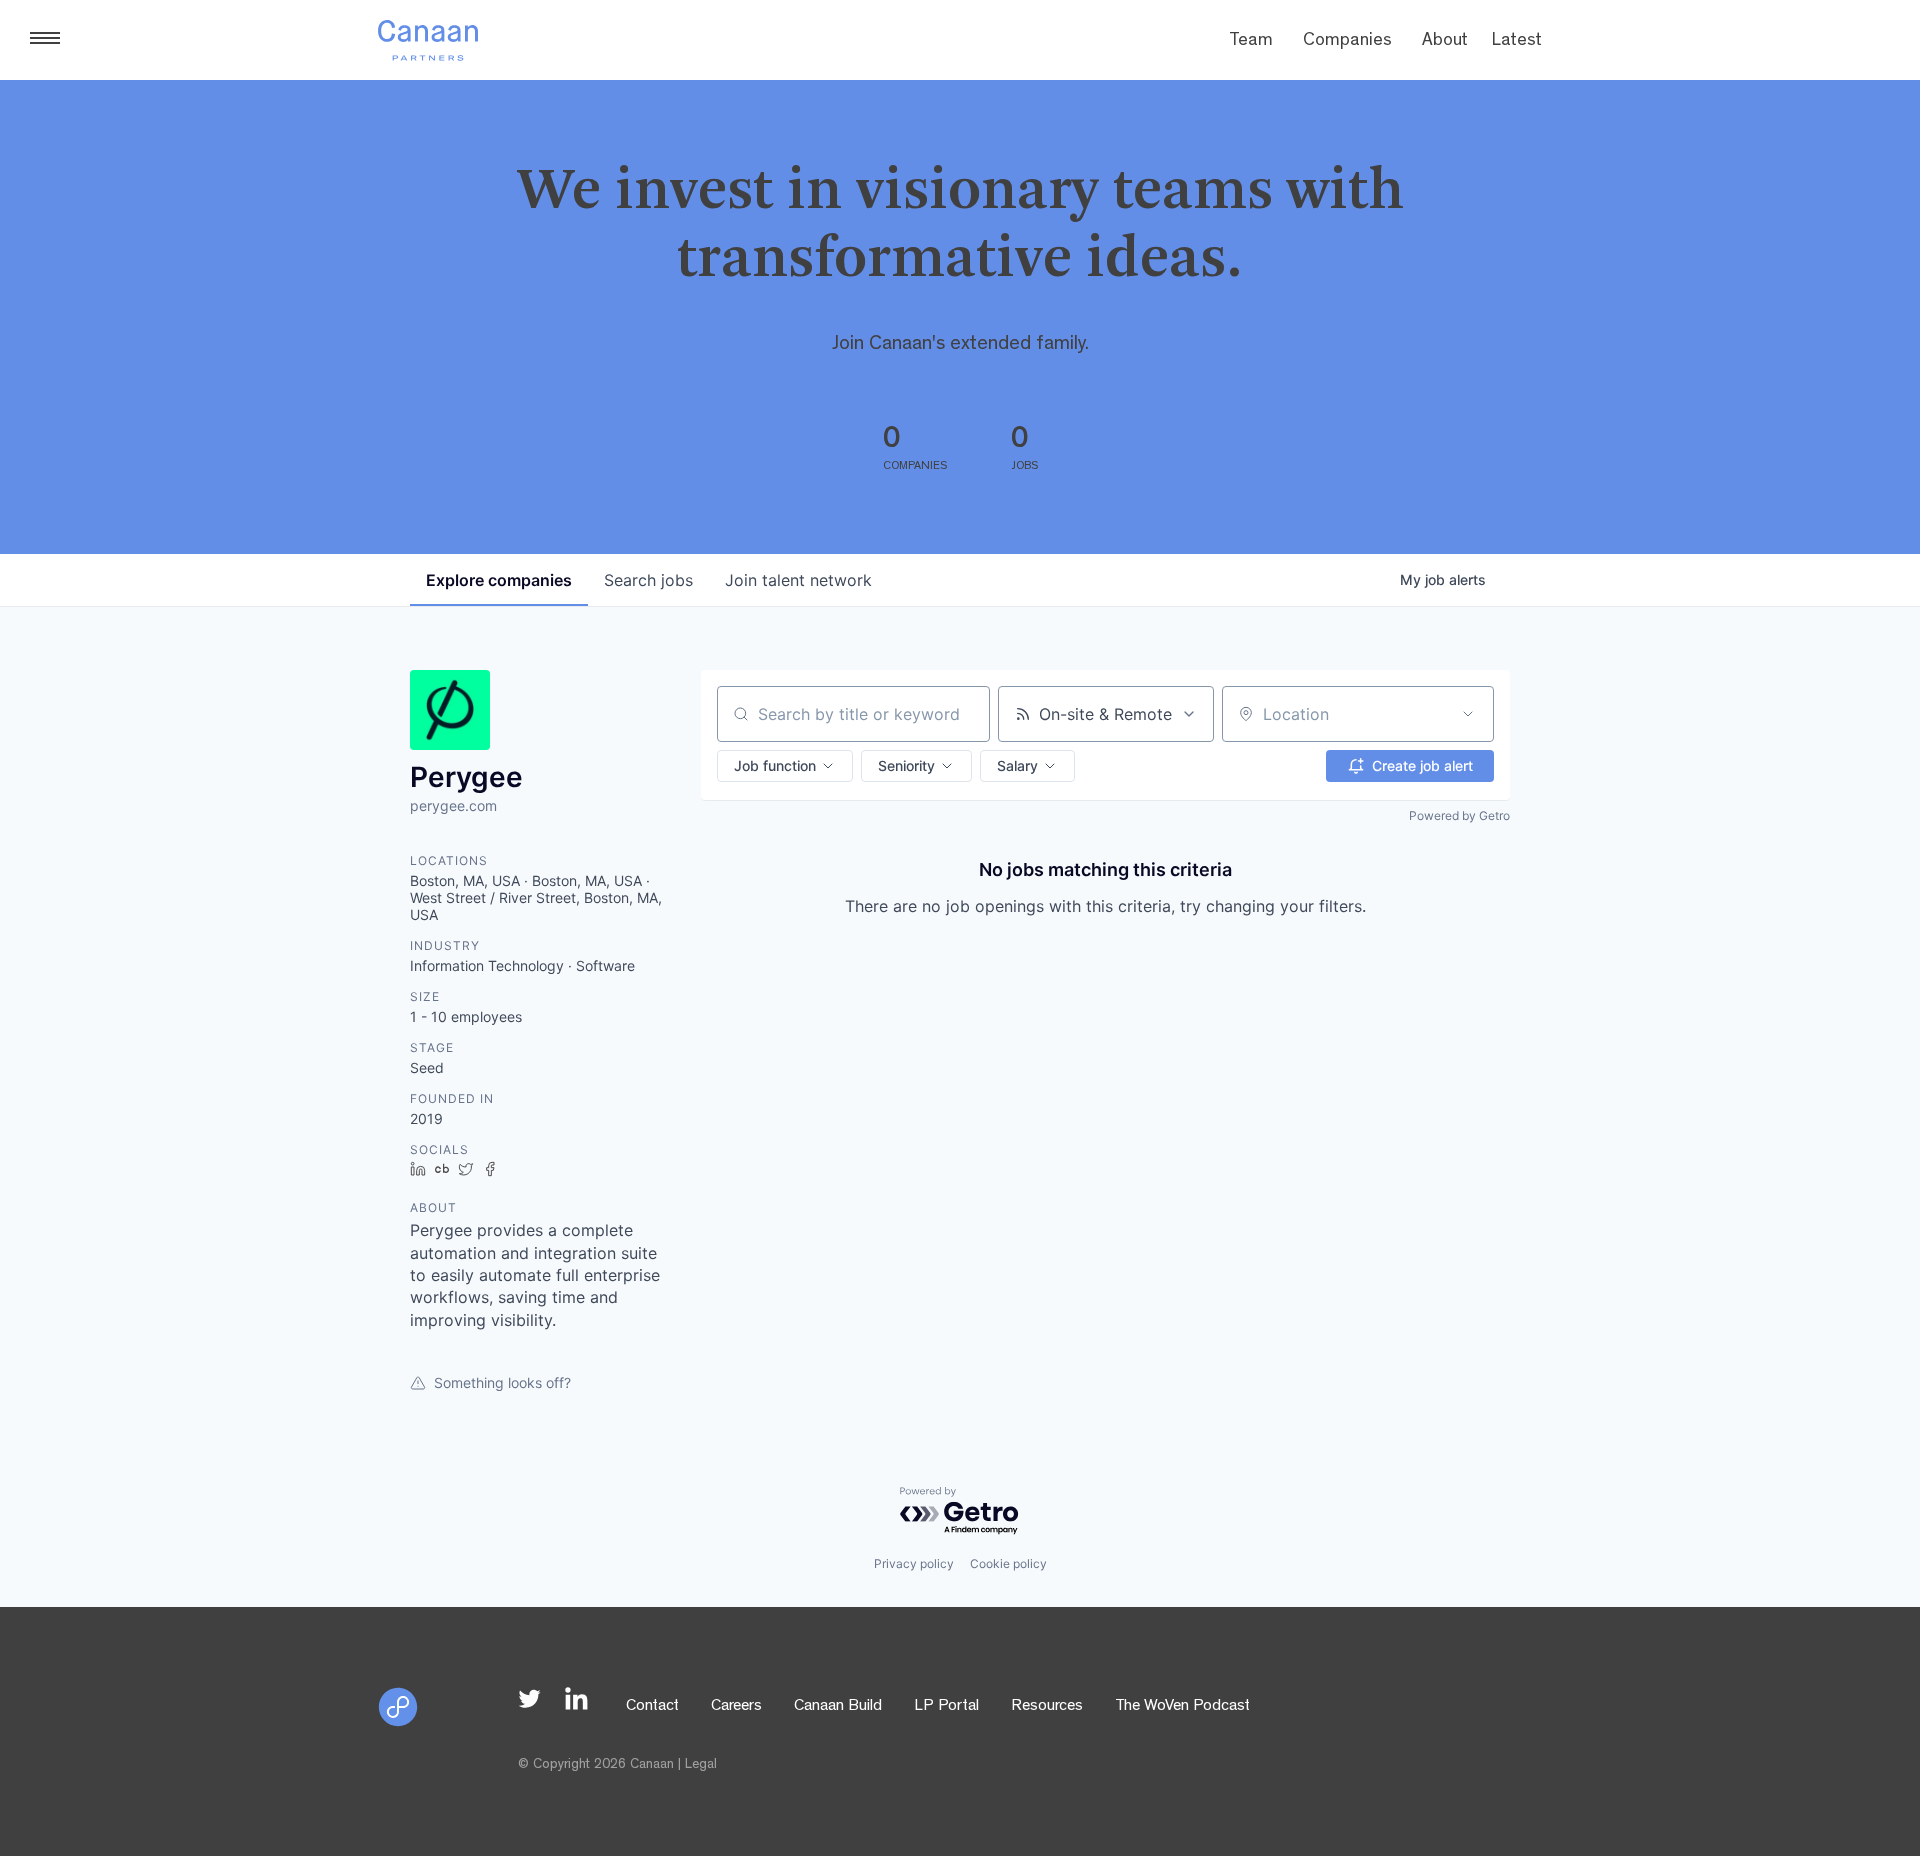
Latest (1517, 42)
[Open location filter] (1468, 714)
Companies (1347, 42)
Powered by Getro (1459, 815)
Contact (652, 1707)
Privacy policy (914, 1563)
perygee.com (453, 805)
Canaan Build (838, 1707)
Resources (1047, 1707)
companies (499, 580)
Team (1251, 42)
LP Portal (946, 1707)
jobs (648, 580)
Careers (736, 1707)
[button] (785, 766)
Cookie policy (1008, 1563)
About (1445, 42)
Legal (701, 1765)
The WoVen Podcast (1182, 1707)
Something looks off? (502, 1382)
